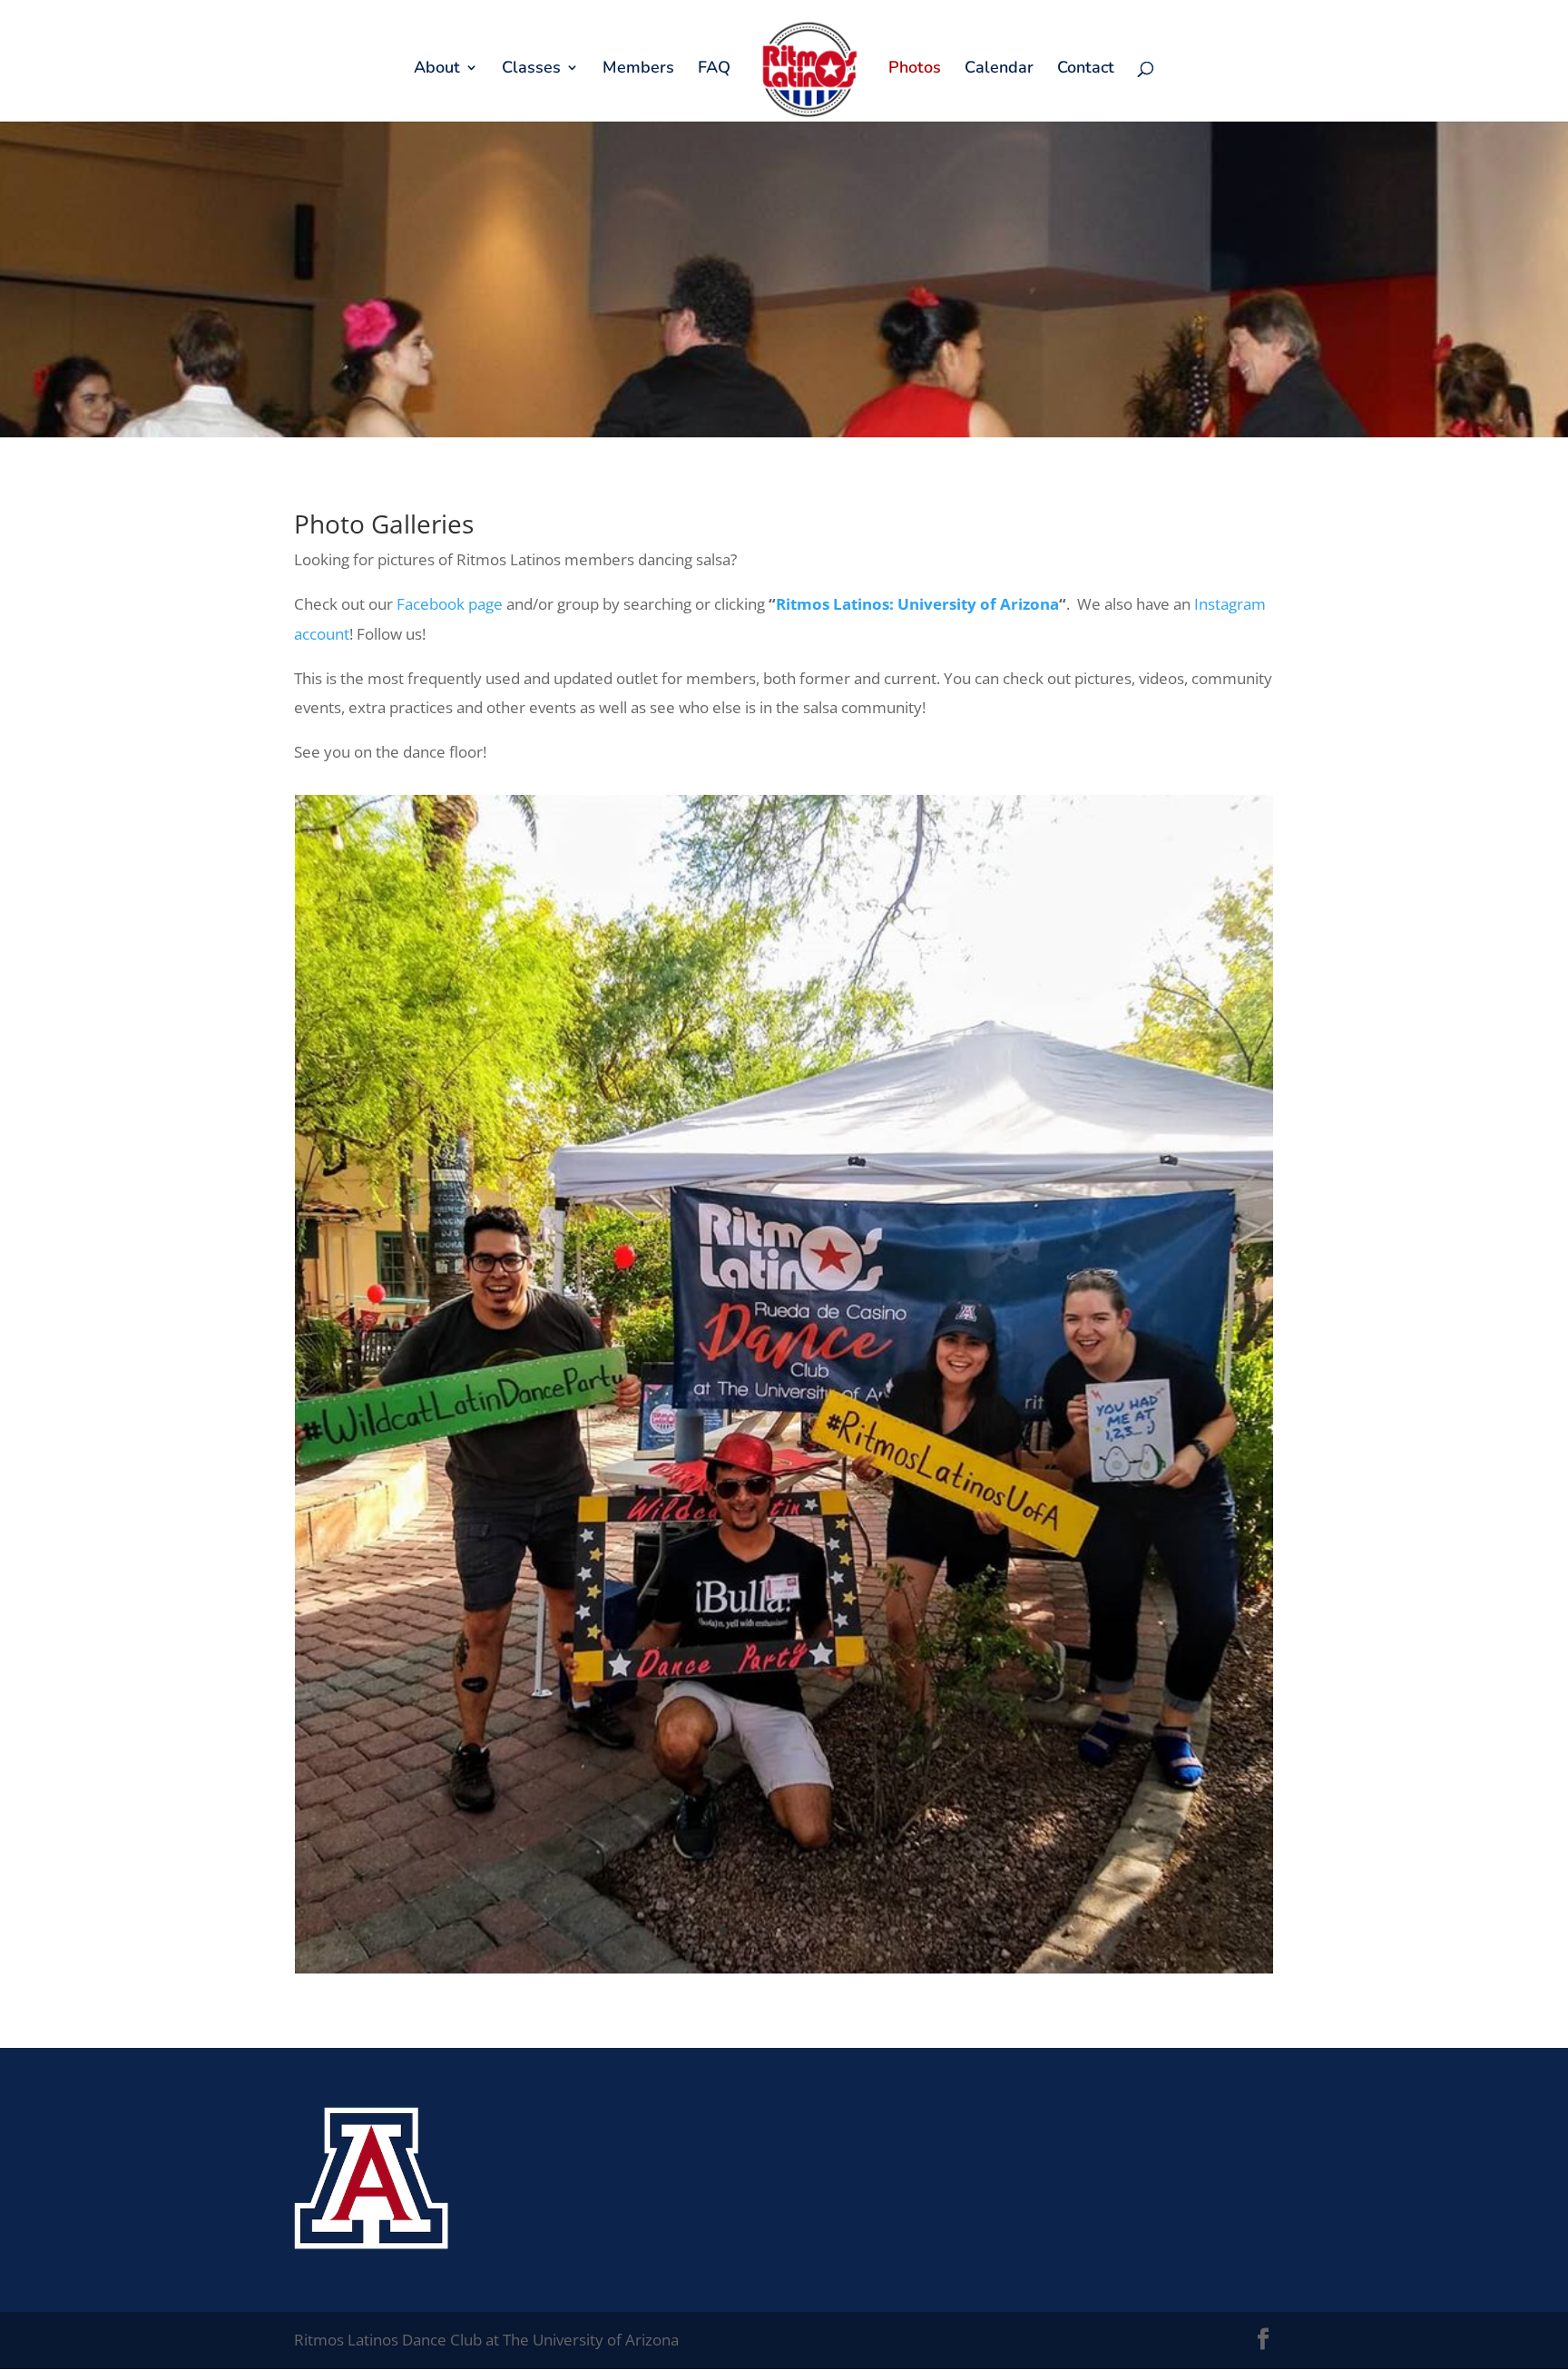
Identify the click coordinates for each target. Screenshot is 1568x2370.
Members (638, 69)
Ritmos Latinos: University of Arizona (917, 604)
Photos (915, 69)
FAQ (714, 69)
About (437, 69)
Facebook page (450, 604)
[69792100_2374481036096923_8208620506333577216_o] (784, 1968)
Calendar (999, 69)
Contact (1086, 69)
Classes (531, 69)
